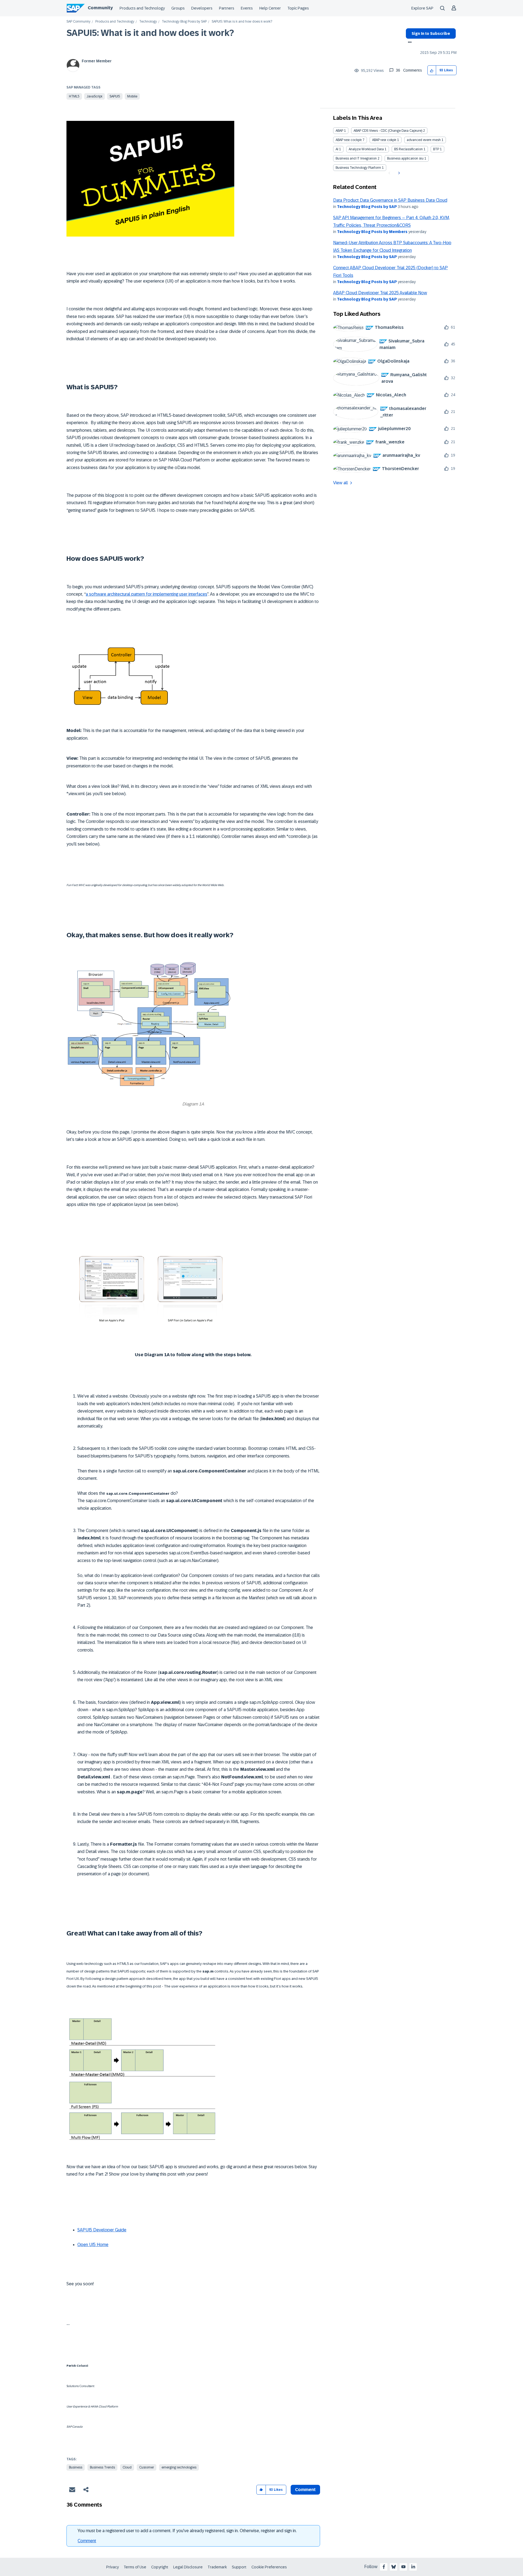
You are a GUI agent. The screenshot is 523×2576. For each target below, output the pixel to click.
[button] (432, 70)
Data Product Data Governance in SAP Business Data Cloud (390, 200)
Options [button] (409, 43)
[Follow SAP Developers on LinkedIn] (413, 2567)
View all (340, 483)
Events (247, 8)
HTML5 (74, 96)
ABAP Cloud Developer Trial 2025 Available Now (380, 293)
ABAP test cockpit (349, 140)
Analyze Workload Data (366, 149)
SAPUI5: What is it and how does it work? (150, 33)
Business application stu (405, 158)
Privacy (112, 2567)
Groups (178, 8)
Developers (202, 8)
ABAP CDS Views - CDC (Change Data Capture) (388, 131)
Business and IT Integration (356, 158)
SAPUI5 (115, 96)
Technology (148, 22)
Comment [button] (305, 2490)
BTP (436, 149)
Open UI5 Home (93, 2245)
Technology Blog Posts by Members (372, 232)
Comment (87, 2541)
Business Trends (102, 2467)
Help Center (270, 8)
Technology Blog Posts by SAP (184, 22)
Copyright (160, 2567)
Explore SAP (422, 8)
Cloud (127, 2467)
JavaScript (95, 96)
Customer (147, 2467)
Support (239, 2567)
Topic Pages (298, 8)
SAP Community (78, 22)
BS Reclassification (408, 149)
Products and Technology (142, 8)
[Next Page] (398, 173)
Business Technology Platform (358, 168)
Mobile (132, 96)
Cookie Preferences (269, 2567)
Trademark (217, 2567)
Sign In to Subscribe (431, 33)
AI (337, 149)
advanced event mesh (424, 140)
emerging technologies (179, 2467)
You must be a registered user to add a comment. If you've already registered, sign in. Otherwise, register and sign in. (187, 2531)
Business (76, 2467)
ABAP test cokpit (384, 140)
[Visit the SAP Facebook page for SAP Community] (384, 2567)
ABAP (339, 131)
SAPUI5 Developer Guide (102, 2230)
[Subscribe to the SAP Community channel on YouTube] (403, 2567)
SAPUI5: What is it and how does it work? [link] (242, 22)
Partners (227, 8)
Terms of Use (135, 2567)
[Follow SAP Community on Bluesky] (394, 2567)
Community (100, 8)
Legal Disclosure (188, 2567)
